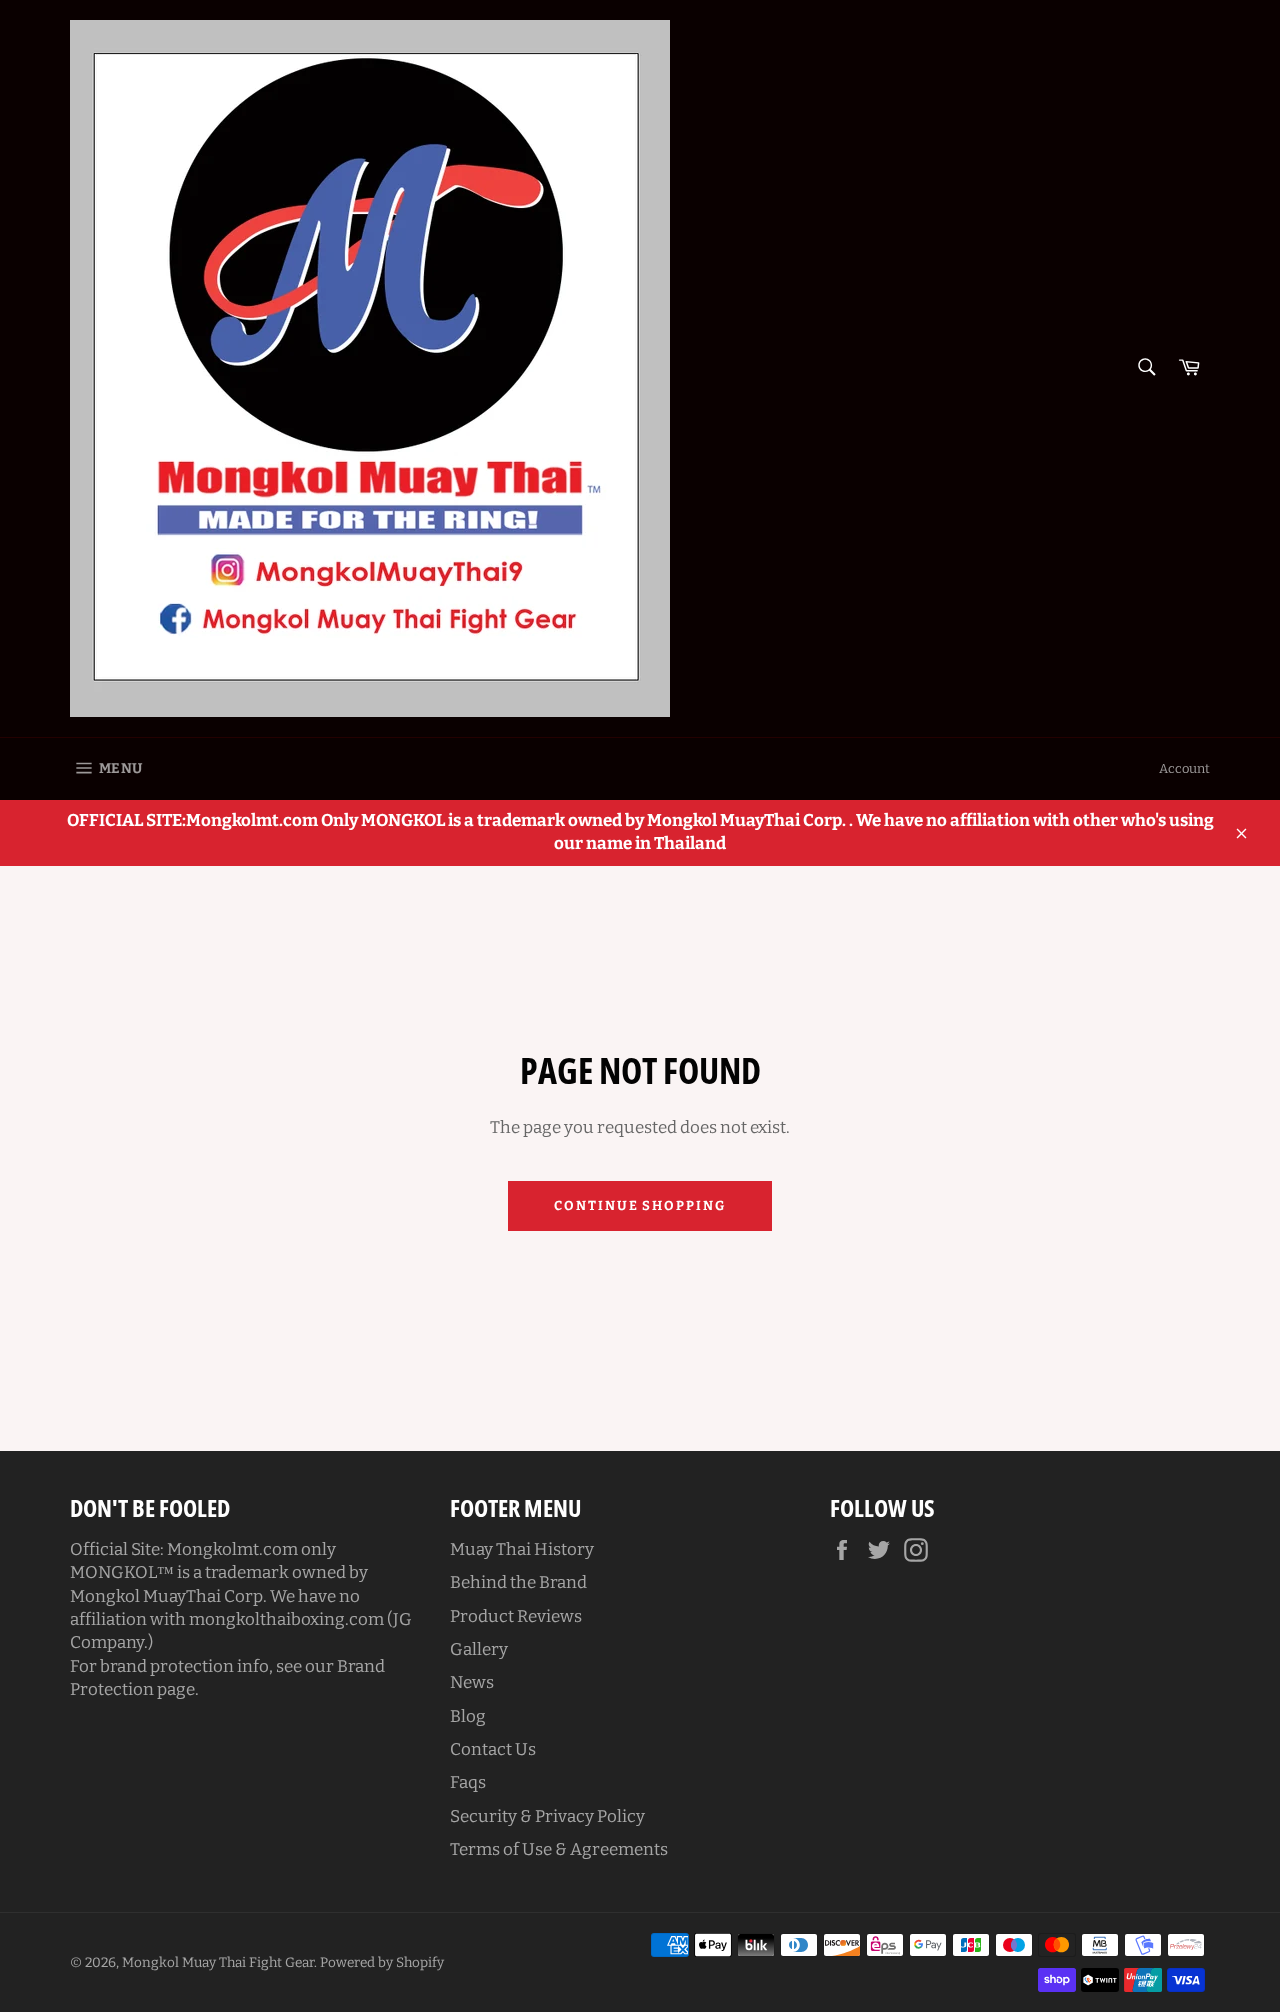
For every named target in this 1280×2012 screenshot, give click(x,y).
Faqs (468, 1782)
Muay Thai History (522, 1549)
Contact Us (493, 1749)
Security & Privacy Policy (547, 1816)
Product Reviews (516, 1616)
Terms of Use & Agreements (559, 1849)
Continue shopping (640, 1205)
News (472, 1682)
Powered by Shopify (382, 1962)
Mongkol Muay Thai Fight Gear (218, 1962)
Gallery (479, 1649)
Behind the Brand (518, 1582)
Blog (468, 1716)
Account (1184, 768)
